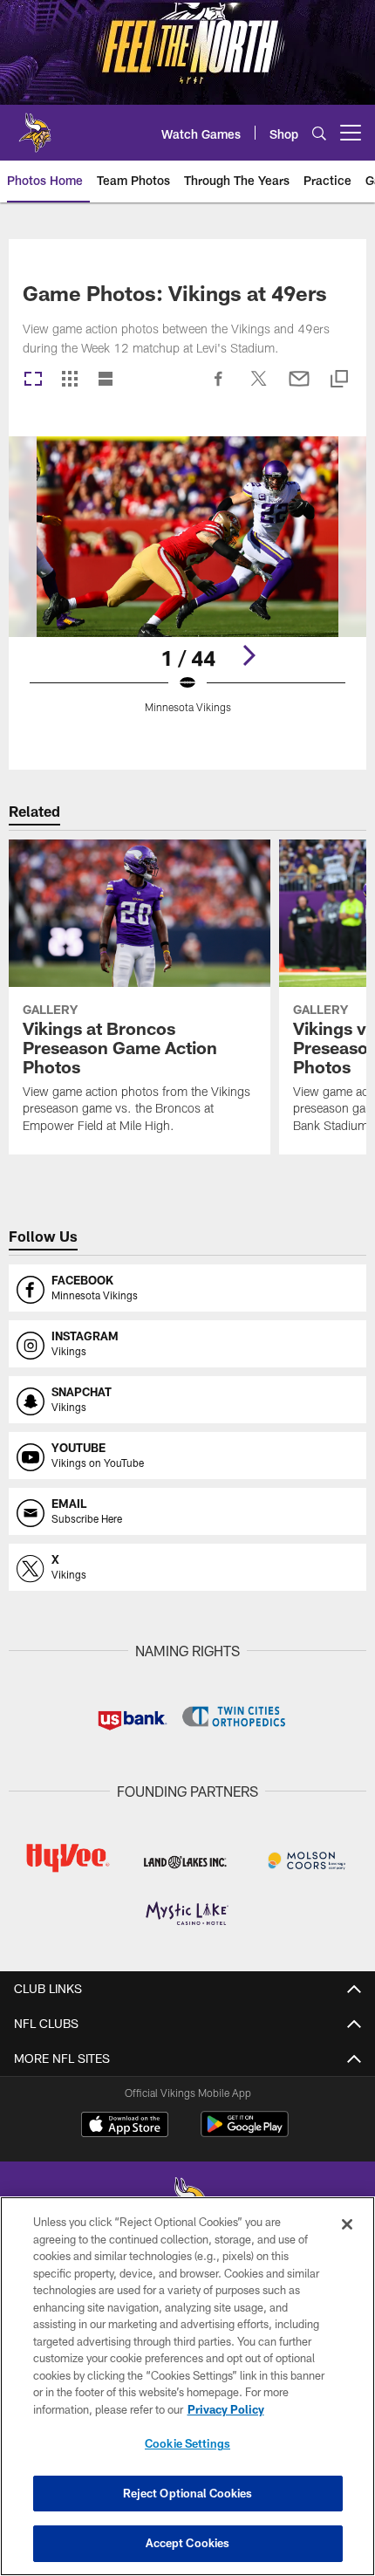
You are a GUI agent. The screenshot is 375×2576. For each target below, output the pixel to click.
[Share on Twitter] (259, 387)
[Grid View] (69, 380)
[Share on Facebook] (219, 387)
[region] (187, 2386)
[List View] (106, 380)
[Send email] (299, 387)
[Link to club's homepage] (35, 126)
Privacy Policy (226, 2409)
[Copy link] (339, 380)
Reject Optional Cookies (188, 2493)
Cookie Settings (187, 2443)
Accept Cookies (188, 2543)
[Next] (249, 655)
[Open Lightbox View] (187, 586)
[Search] (319, 133)
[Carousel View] (33, 380)
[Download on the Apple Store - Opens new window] (125, 2127)
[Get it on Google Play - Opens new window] (245, 2133)
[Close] (347, 2224)
